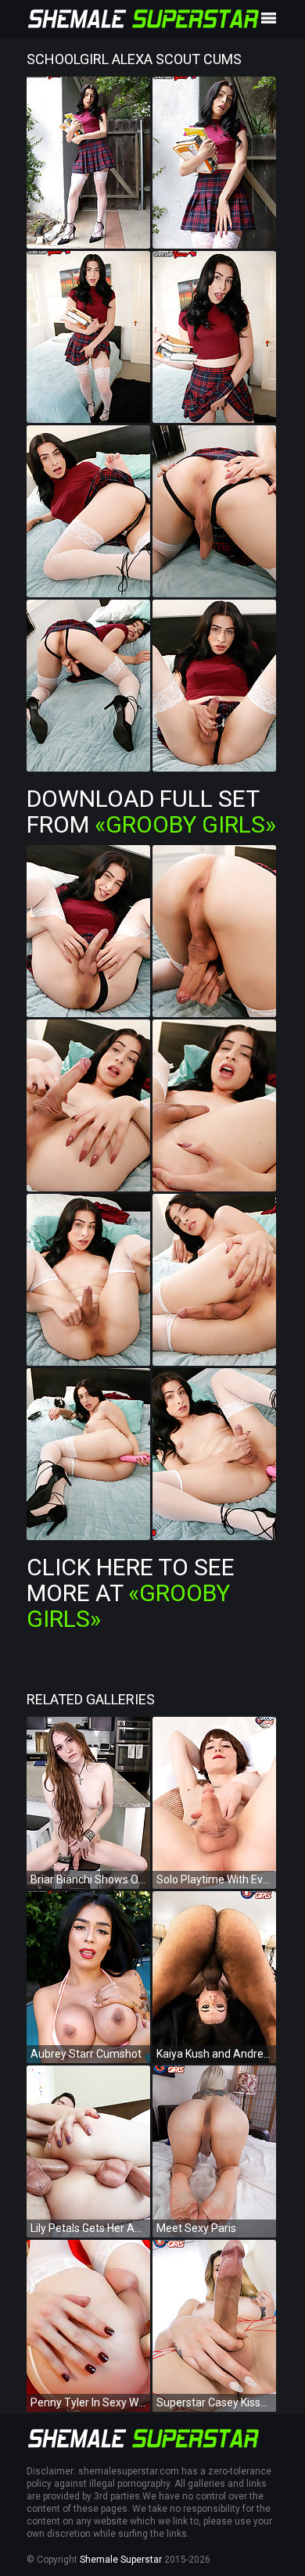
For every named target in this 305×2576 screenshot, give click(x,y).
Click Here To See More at (131, 1593)
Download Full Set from (151, 811)
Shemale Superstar (121, 2560)
